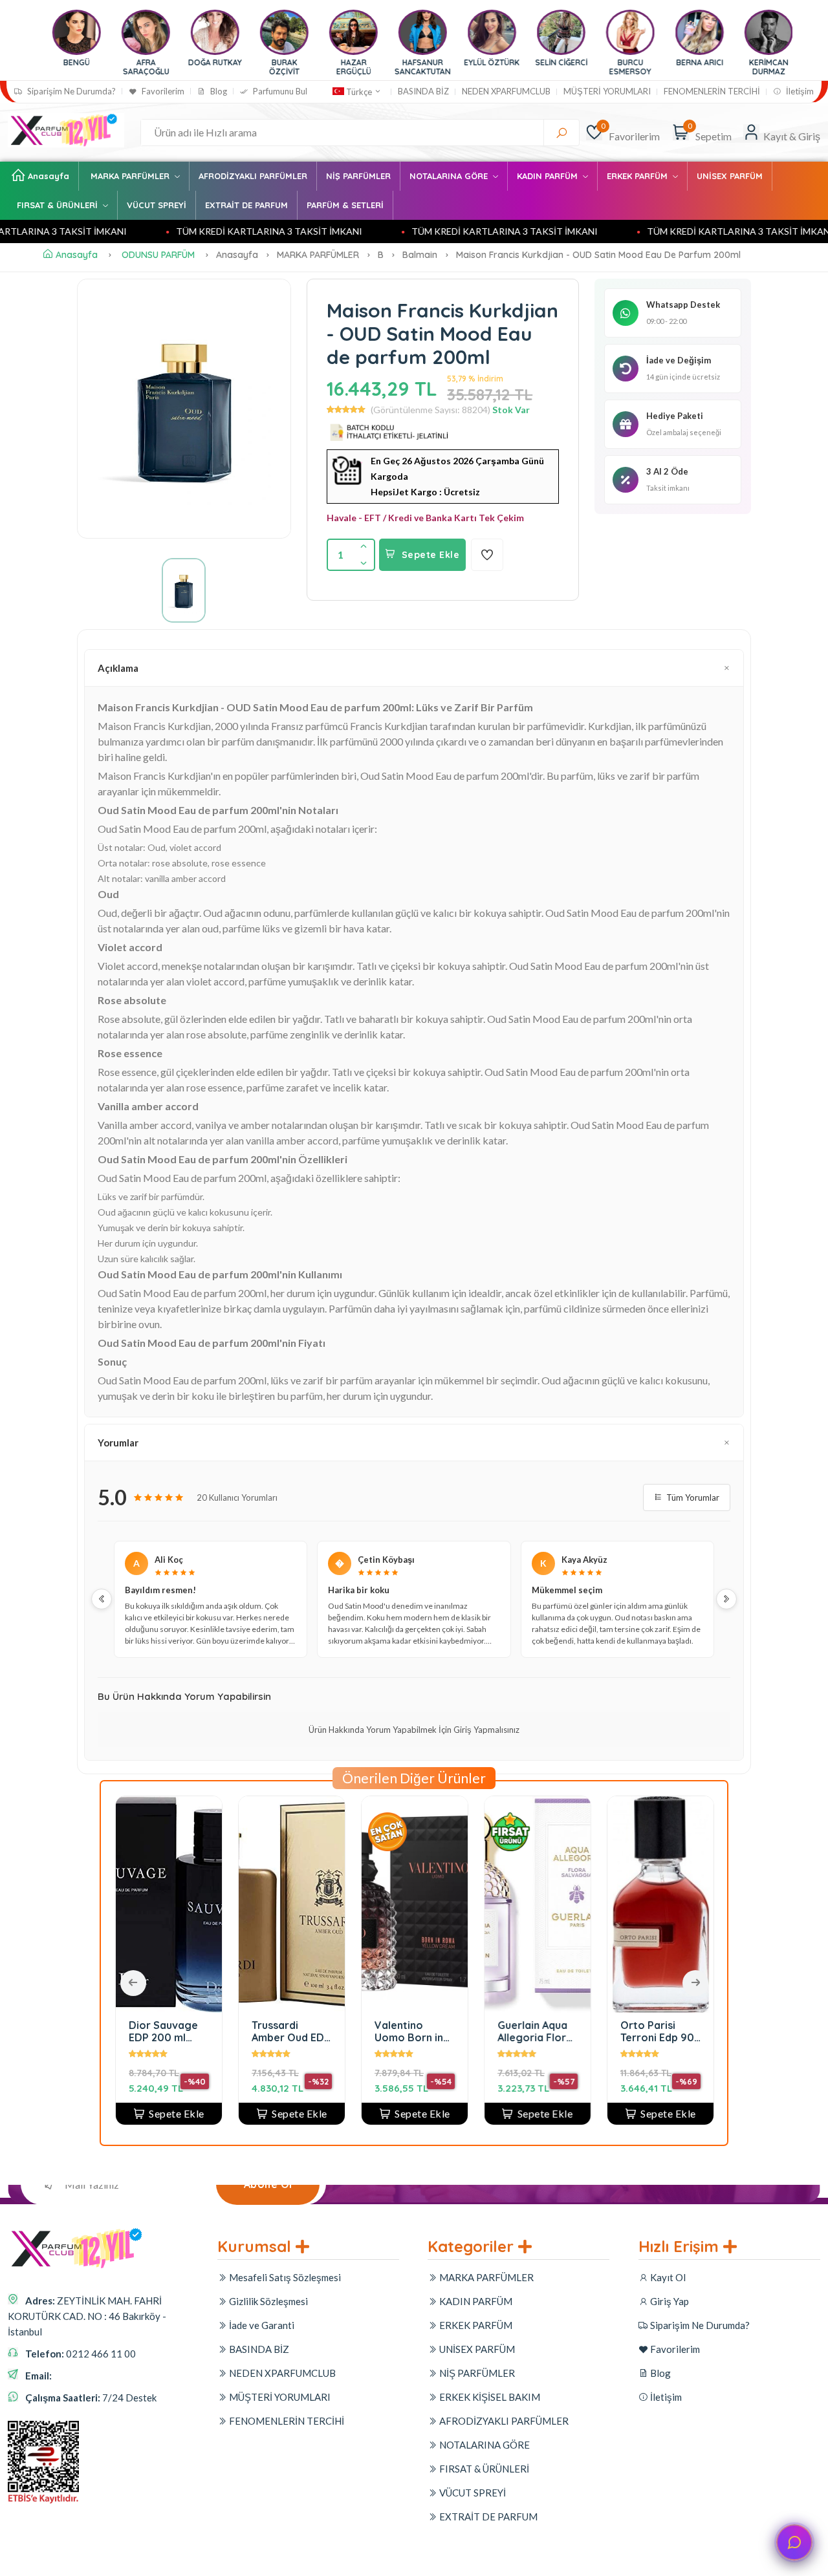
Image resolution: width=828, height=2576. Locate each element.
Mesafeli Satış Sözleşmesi (284, 2277)
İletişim (799, 91)
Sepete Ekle (431, 555)
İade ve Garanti (261, 2325)
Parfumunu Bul (279, 91)
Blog (218, 91)
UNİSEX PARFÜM (730, 176)
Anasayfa (49, 176)
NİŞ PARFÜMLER (358, 176)
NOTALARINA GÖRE (450, 176)
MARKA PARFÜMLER (131, 176)
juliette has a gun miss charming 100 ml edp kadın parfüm (714, 2031)
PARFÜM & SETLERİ (345, 205)
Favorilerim (162, 91)
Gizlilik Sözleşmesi (267, 2301)
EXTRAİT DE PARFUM (246, 205)
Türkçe (359, 92)
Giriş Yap (669, 2301)
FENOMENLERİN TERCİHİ (712, 91)
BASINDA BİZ (423, 91)
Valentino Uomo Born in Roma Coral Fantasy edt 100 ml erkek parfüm (345, 2031)
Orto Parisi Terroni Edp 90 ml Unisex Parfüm (594, 2031)
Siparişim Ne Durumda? (71, 91)
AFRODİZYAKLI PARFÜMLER (253, 176)
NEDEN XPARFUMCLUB (506, 91)
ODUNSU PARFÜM (158, 255)
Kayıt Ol (667, 2277)
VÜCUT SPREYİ (157, 205)
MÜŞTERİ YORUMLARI (607, 91)
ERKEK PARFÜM (638, 176)
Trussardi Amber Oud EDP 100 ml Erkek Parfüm (228, 2031)
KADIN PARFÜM (549, 176)
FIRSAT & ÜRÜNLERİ (59, 205)
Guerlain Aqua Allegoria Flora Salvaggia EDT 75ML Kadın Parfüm (472, 2031)
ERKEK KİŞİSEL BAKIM (489, 2397)
